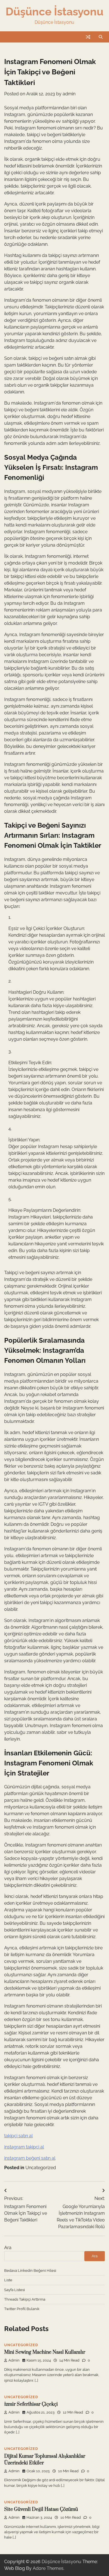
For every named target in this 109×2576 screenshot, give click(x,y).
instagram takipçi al (24, 2147)
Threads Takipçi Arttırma (25, 2299)
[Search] (101, 37)
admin (69, 94)
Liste (8, 2280)
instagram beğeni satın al (30, 2158)
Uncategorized (41, 2168)
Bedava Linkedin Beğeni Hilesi (30, 2271)
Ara (8, 2248)
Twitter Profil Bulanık (22, 2309)
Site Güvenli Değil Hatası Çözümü (41, 2509)
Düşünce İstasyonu (54, 11)
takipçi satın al (18, 2136)
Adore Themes (48, 2568)
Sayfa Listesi (15, 2290)
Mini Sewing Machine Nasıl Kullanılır (45, 2352)
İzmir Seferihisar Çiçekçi (31, 2404)
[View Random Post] (88, 37)
